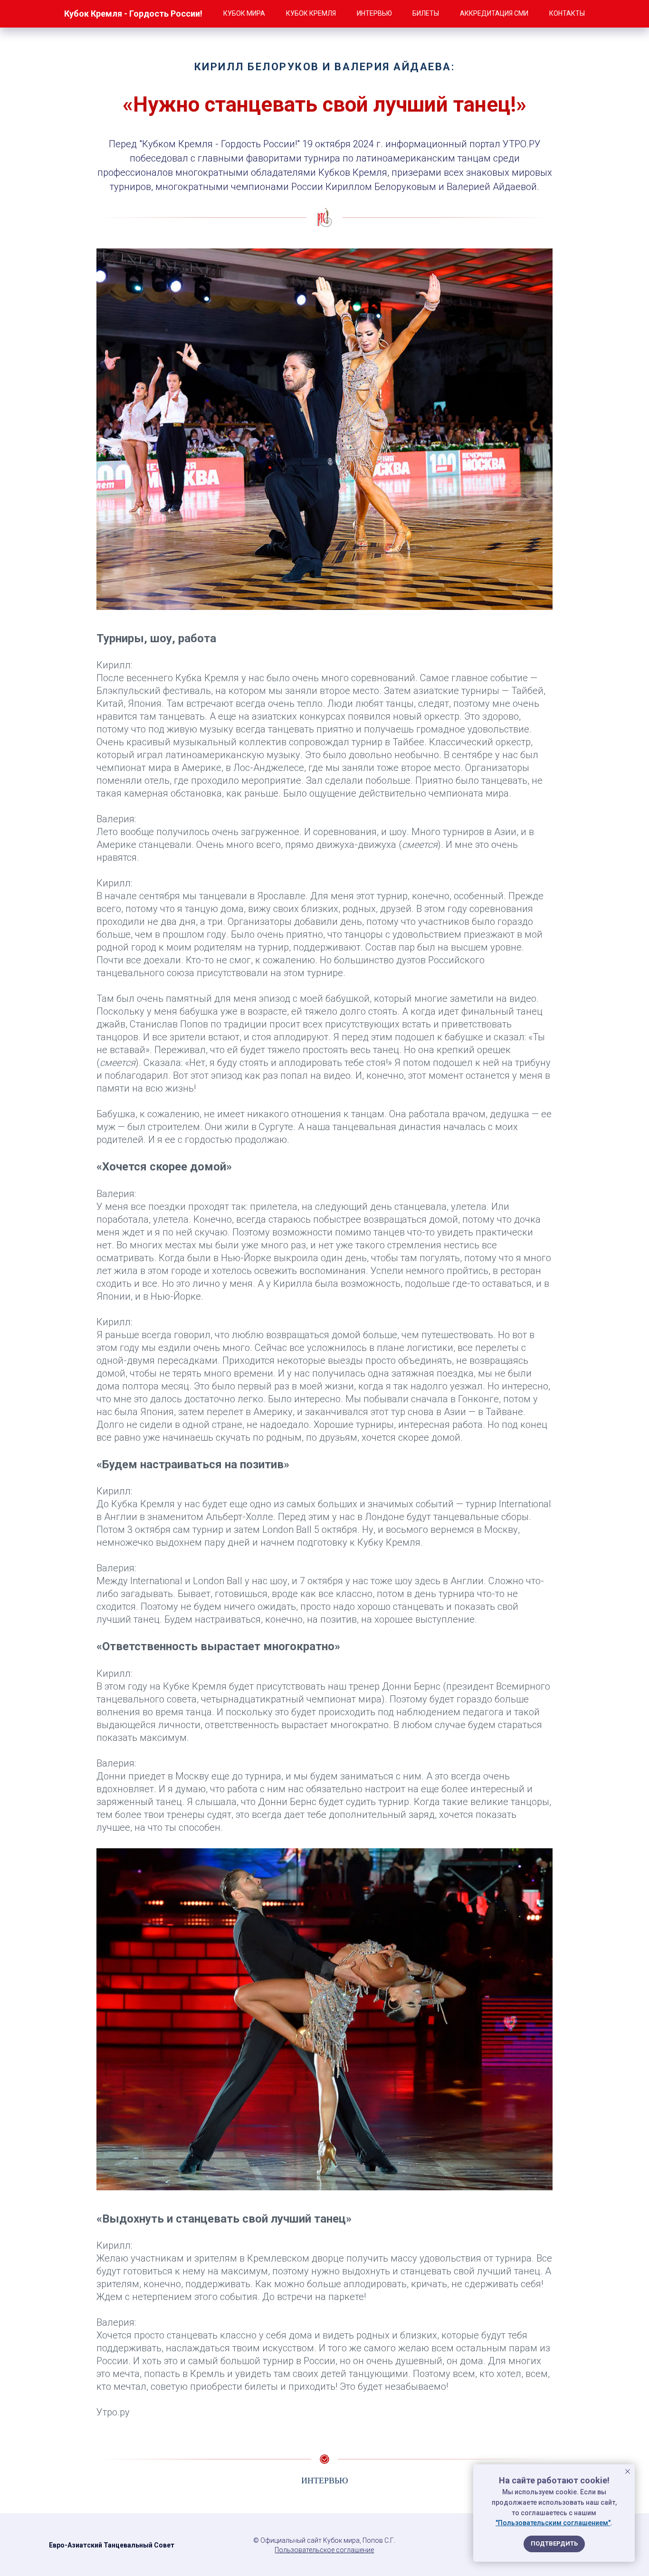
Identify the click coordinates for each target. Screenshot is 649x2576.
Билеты (426, 13)
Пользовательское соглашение (324, 2550)
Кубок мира (244, 13)
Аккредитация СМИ (494, 13)
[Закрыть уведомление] (628, 2471)
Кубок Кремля (311, 13)
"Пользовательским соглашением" (553, 2523)
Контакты (567, 13)
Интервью (374, 13)
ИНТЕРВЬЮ (325, 2481)
